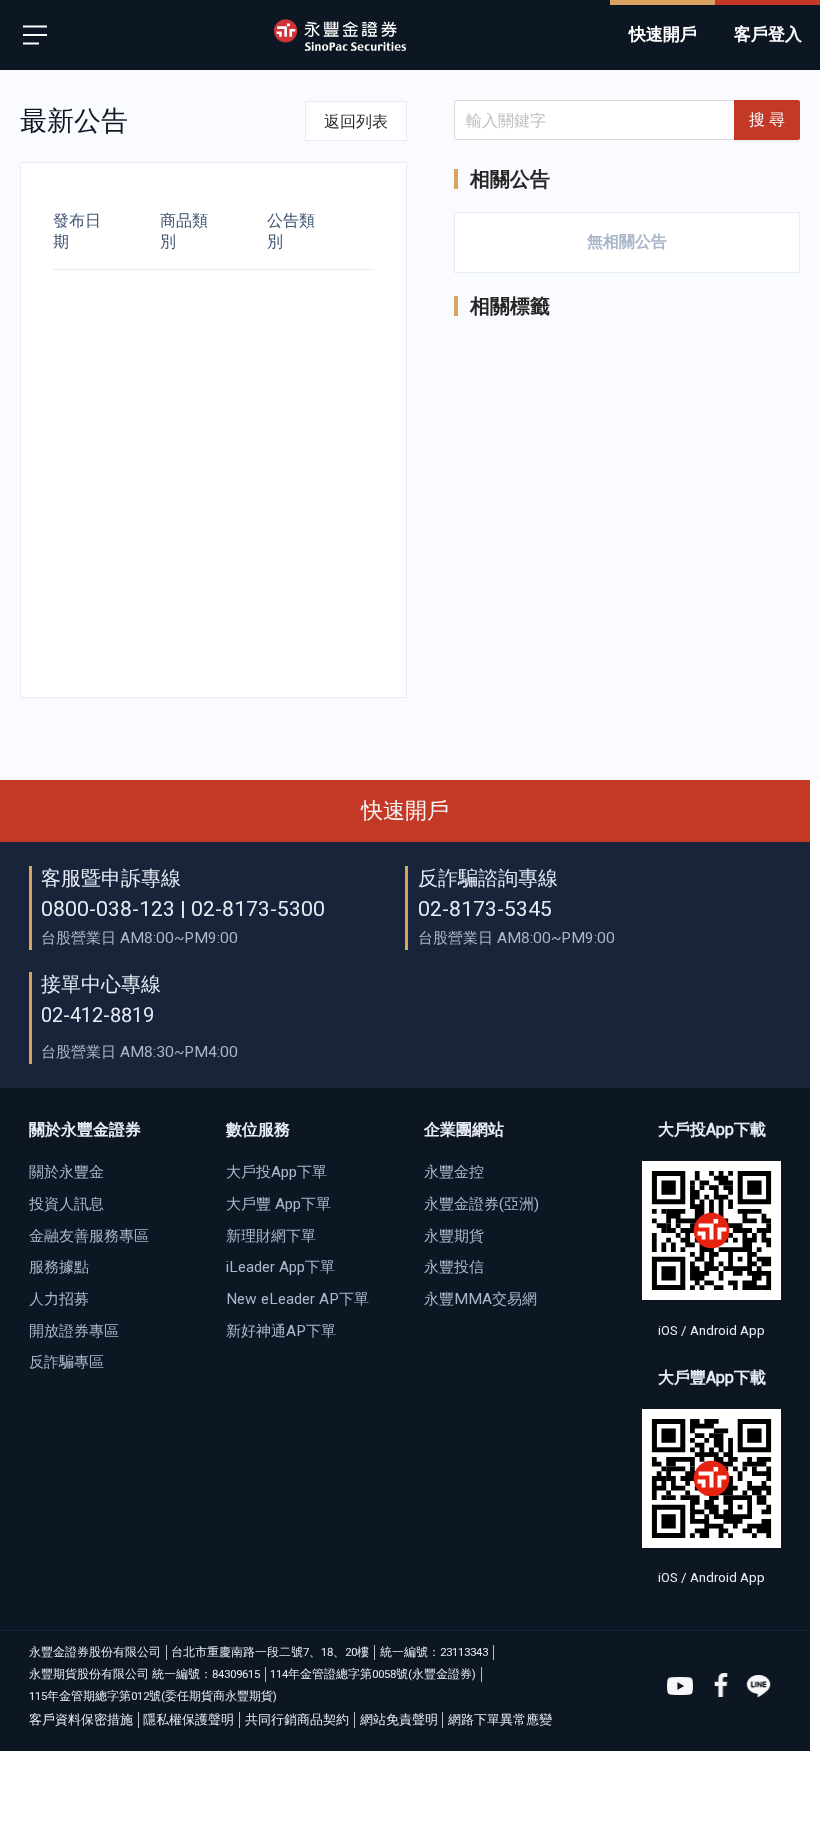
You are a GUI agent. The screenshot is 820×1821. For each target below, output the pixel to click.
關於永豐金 (66, 1172)
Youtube (680, 1686)
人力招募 (59, 1299)
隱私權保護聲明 (188, 1719)
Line (759, 1686)
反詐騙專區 (66, 1362)
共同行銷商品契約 (297, 1719)
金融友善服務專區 (89, 1236)
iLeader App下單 (280, 1267)
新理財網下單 (271, 1236)
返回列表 (356, 121)
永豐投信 (454, 1267)
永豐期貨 (454, 1236)
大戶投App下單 (276, 1172)
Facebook (720, 1686)
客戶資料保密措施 (81, 1719)
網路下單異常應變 (500, 1719)
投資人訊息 (66, 1204)
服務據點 (59, 1267)
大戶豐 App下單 (278, 1204)
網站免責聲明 (399, 1719)
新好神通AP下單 (281, 1331)
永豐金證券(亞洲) (481, 1204)
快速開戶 (405, 810)
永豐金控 (454, 1172)
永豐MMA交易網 (480, 1299)
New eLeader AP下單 (297, 1299)
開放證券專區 (74, 1331)
